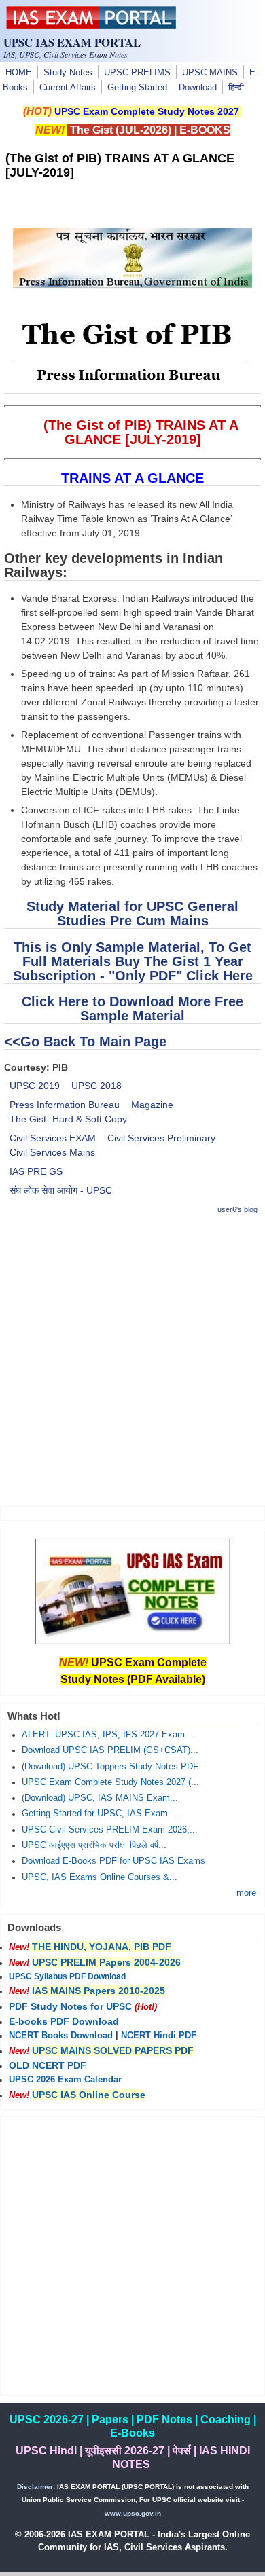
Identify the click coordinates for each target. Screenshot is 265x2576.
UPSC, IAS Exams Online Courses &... (100, 1877)
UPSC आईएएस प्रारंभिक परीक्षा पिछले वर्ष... (94, 1845)
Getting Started (137, 88)
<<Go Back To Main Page (85, 1042)
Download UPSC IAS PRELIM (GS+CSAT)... (110, 1750)
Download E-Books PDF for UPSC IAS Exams (113, 1861)
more (246, 1893)
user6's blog (237, 1209)
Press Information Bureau (65, 1105)
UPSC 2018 (96, 1086)
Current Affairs (68, 88)
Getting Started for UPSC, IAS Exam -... (102, 1814)
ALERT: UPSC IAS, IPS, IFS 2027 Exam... (107, 1735)
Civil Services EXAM (53, 1138)
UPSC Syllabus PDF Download (67, 1976)
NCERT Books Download (61, 2036)
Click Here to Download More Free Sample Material (132, 1009)
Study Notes (68, 73)
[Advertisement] (132, 1360)
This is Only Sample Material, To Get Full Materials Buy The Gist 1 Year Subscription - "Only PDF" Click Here (133, 961)
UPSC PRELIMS (137, 73)
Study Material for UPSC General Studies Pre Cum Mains (132, 914)
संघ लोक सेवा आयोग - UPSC (61, 1190)
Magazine (152, 1105)
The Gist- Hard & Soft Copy (68, 1119)
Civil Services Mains (52, 1152)
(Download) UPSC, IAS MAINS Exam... (100, 1798)
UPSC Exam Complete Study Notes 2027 (147, 111)
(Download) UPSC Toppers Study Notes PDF (110, 1767)
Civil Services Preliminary (161, 1138)
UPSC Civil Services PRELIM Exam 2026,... (110, 1830)
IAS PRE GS (36, 1171)
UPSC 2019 (35, 1086)
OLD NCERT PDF (48, 2065)
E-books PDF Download (64, 2021)
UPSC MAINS (210, 73)
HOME (19, 73)
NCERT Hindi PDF (159, 2036)
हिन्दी (236, 88)
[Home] (91, 25)
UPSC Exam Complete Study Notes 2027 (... (110, 1782)
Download (198, 88)
